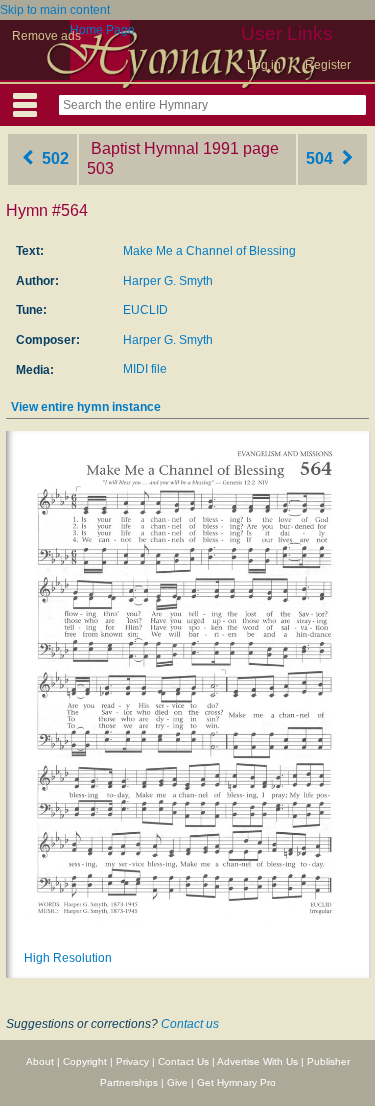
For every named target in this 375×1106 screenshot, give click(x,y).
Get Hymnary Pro (236, 1082)
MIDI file (145, 369)
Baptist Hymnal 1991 (165, 148)
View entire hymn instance (86, 407)
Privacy (132, 1061)
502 (53, 158)
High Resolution (68, 958)
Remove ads (46, 36)
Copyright (85, 1061)
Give (177, 1082)
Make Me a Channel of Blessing (209, 251)
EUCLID (145, 310)
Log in (264, 65)
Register (328, 65)
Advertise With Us (257, 1061)
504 (321, 158)
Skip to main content (55, 10)
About (40, 1061)
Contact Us (183, 1061)
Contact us (190, 1024)
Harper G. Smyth (168, 281)
